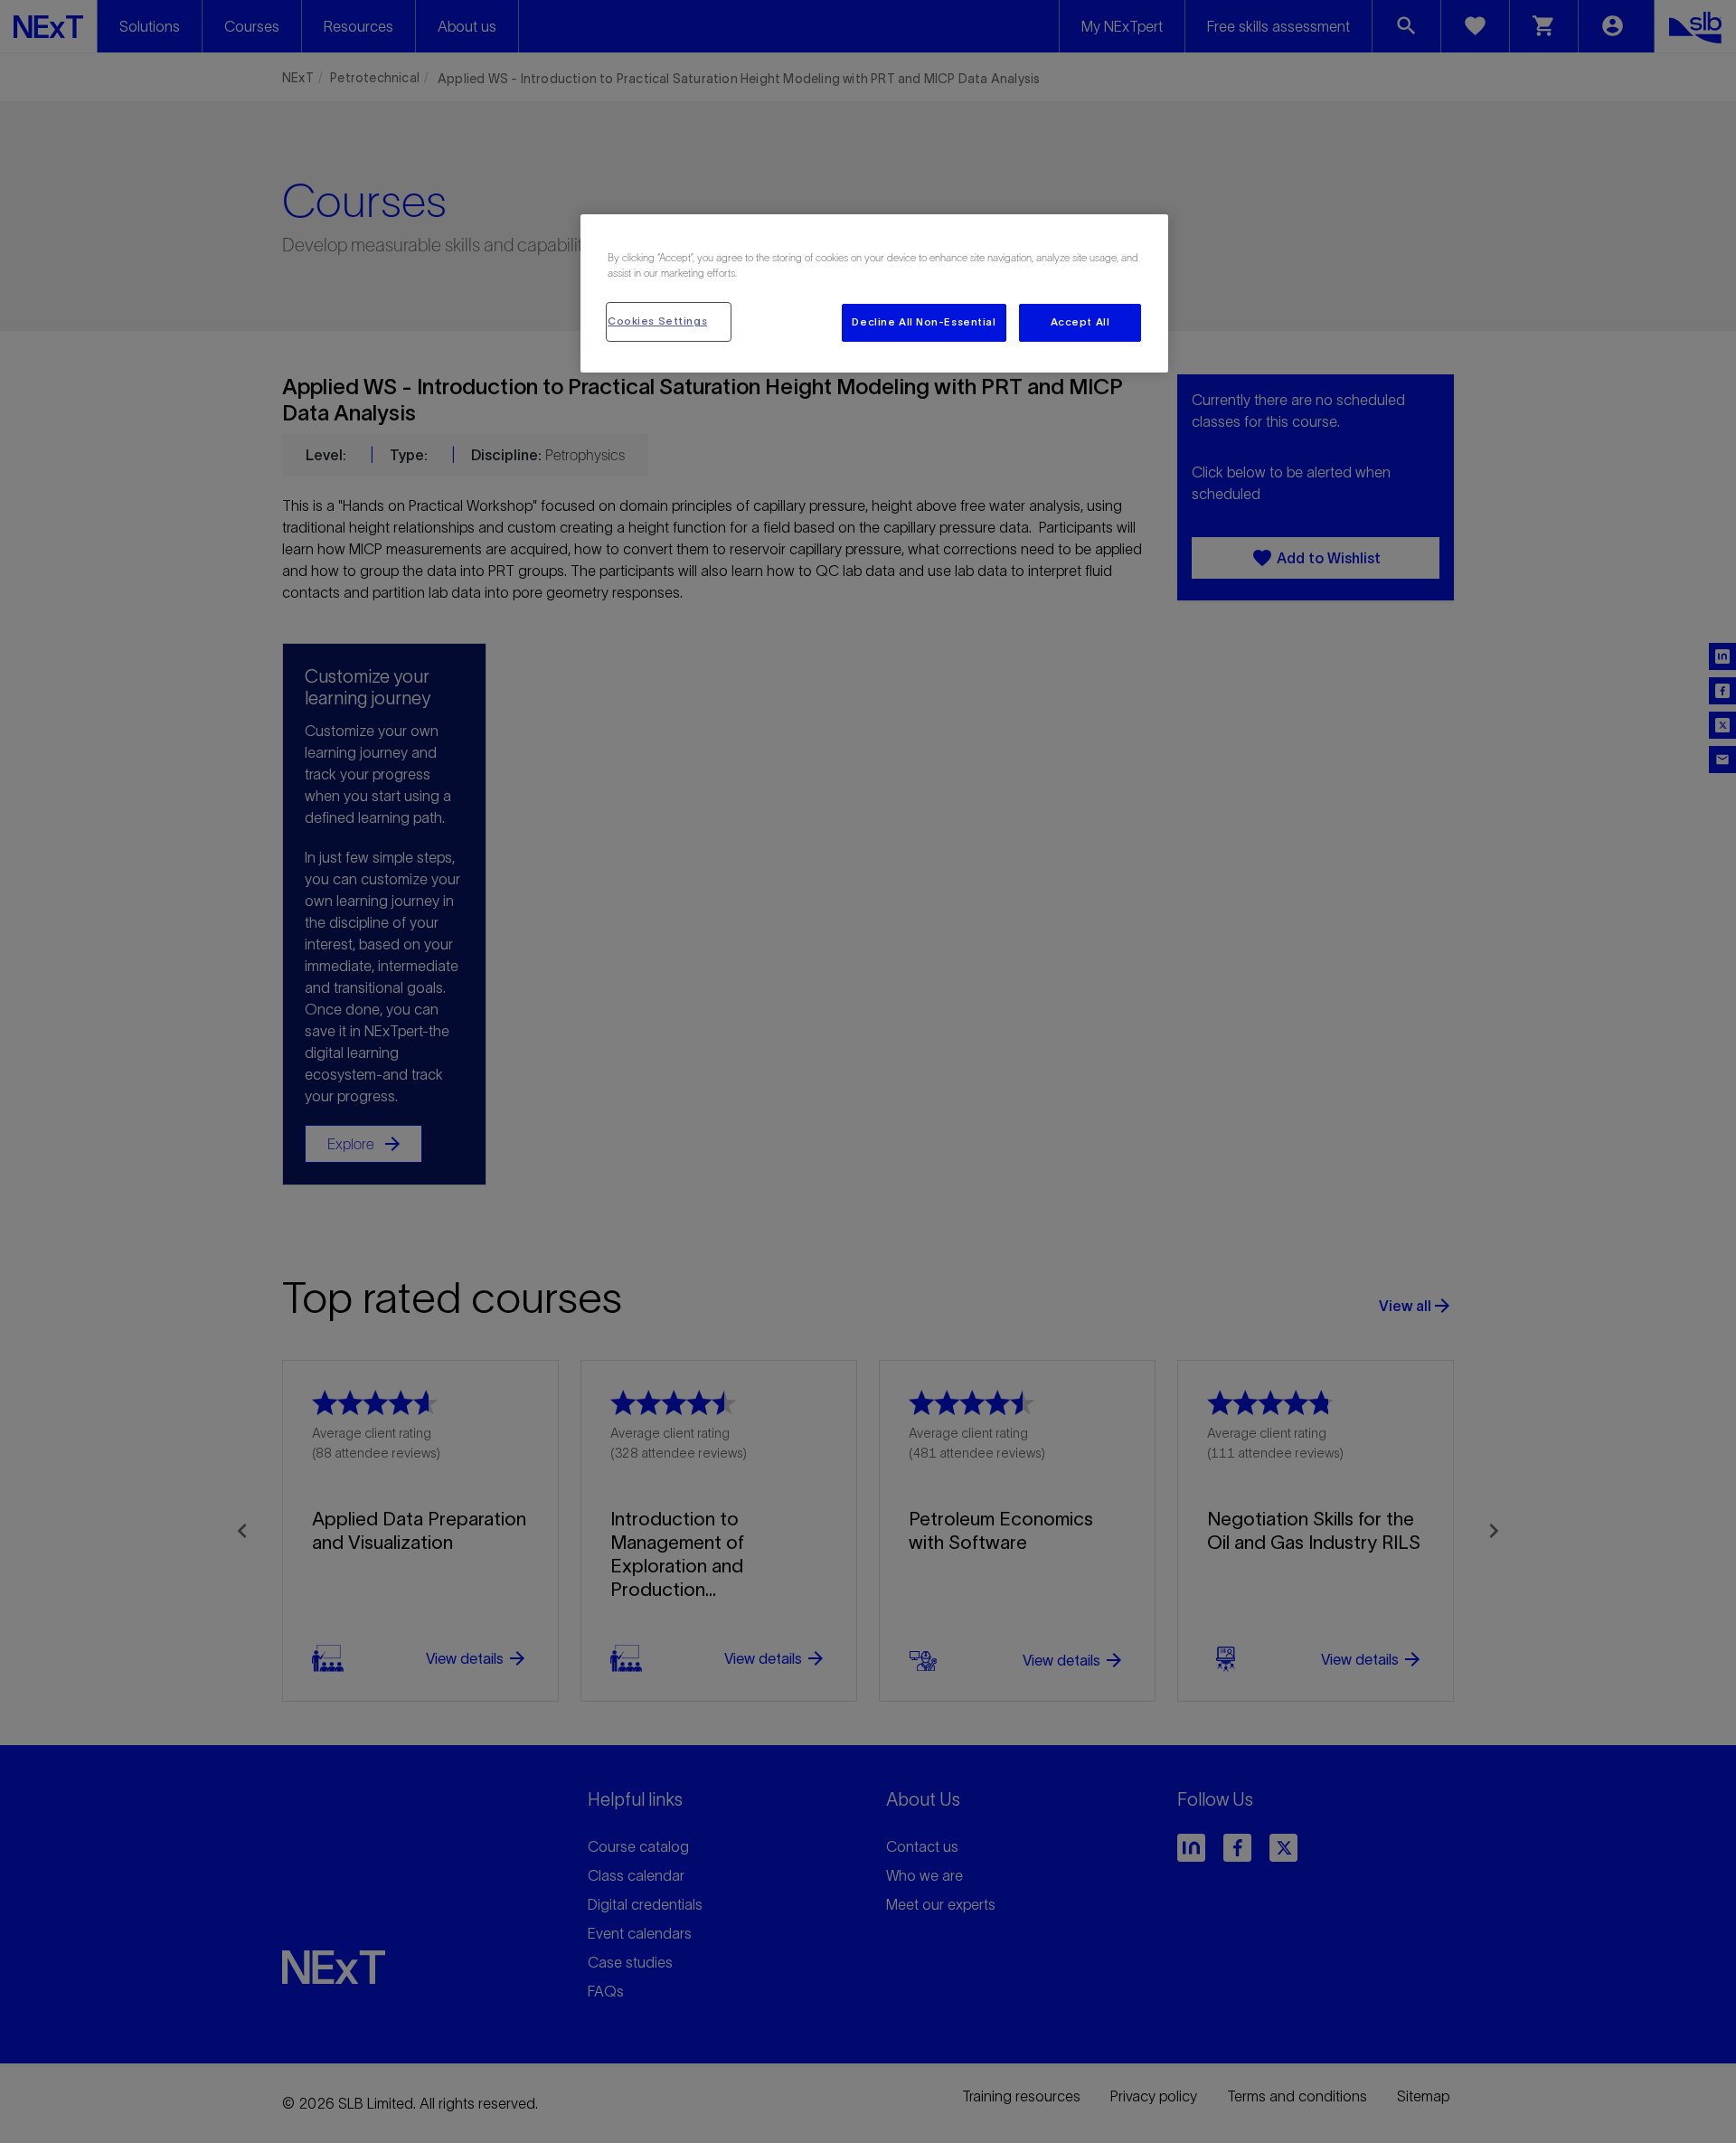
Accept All (1080, 322)
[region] (874, 293)
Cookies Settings (657, 321)
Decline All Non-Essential (924, 322)
